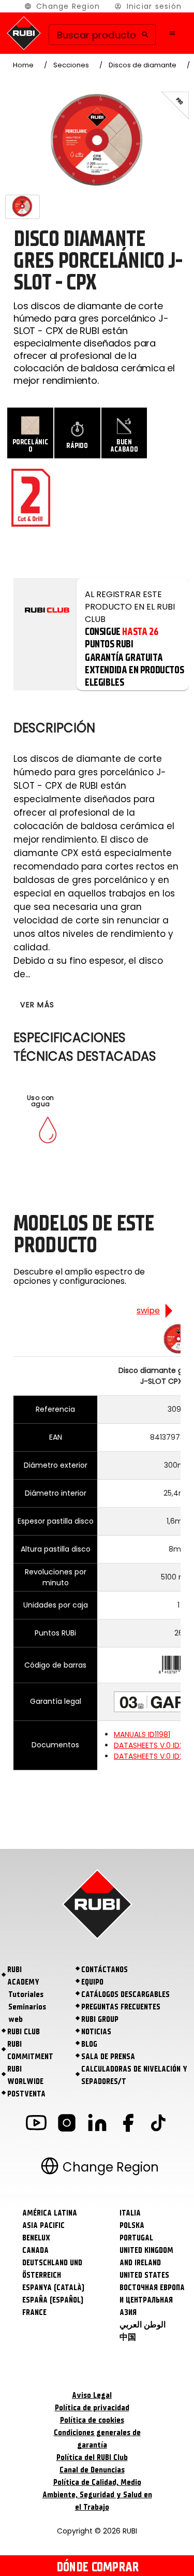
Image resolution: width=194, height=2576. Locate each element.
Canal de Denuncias (92, 2470)
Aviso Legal (92, 2395)
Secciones (71, 65)
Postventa (26, 2094)
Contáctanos (105, 1970)
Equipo (92, 1982)
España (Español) (53, 2300)
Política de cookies (92, 2420)
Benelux (36, 2238)
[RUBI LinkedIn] (97, 2125)
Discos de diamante (143, 65)
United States (144, 2275)
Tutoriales (26, 1994)
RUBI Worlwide (25, 2075)
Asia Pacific (43, 2225)
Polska (132, 2225)
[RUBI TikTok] (158, 2125)
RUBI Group (100, 2019)
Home (23, 65)
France (34, 2312)
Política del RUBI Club (92, 2457)
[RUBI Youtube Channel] (36, 2125)
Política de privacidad (92, 2408)
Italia (130, 2213)
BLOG (89, 2044)
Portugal (136, 2238)
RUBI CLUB (24, 2032)
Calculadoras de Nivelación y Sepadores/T (134, 2075)
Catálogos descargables (125, 1994)
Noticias (96, 2032)
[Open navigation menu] (172, 33)
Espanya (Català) (53, 2288)
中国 (128, 2337)
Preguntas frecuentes (121, 2007)
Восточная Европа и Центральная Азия (152, 2300)
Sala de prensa (108, 2057)
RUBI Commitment (30, 2050)
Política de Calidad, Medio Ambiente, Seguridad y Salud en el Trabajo (97, 2495)
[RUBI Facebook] (128, 2125)
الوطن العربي (143, 2325)
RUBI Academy (23, 1976)
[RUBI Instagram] (67, 2125)
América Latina (50, 2213)
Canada (35, 2250)
